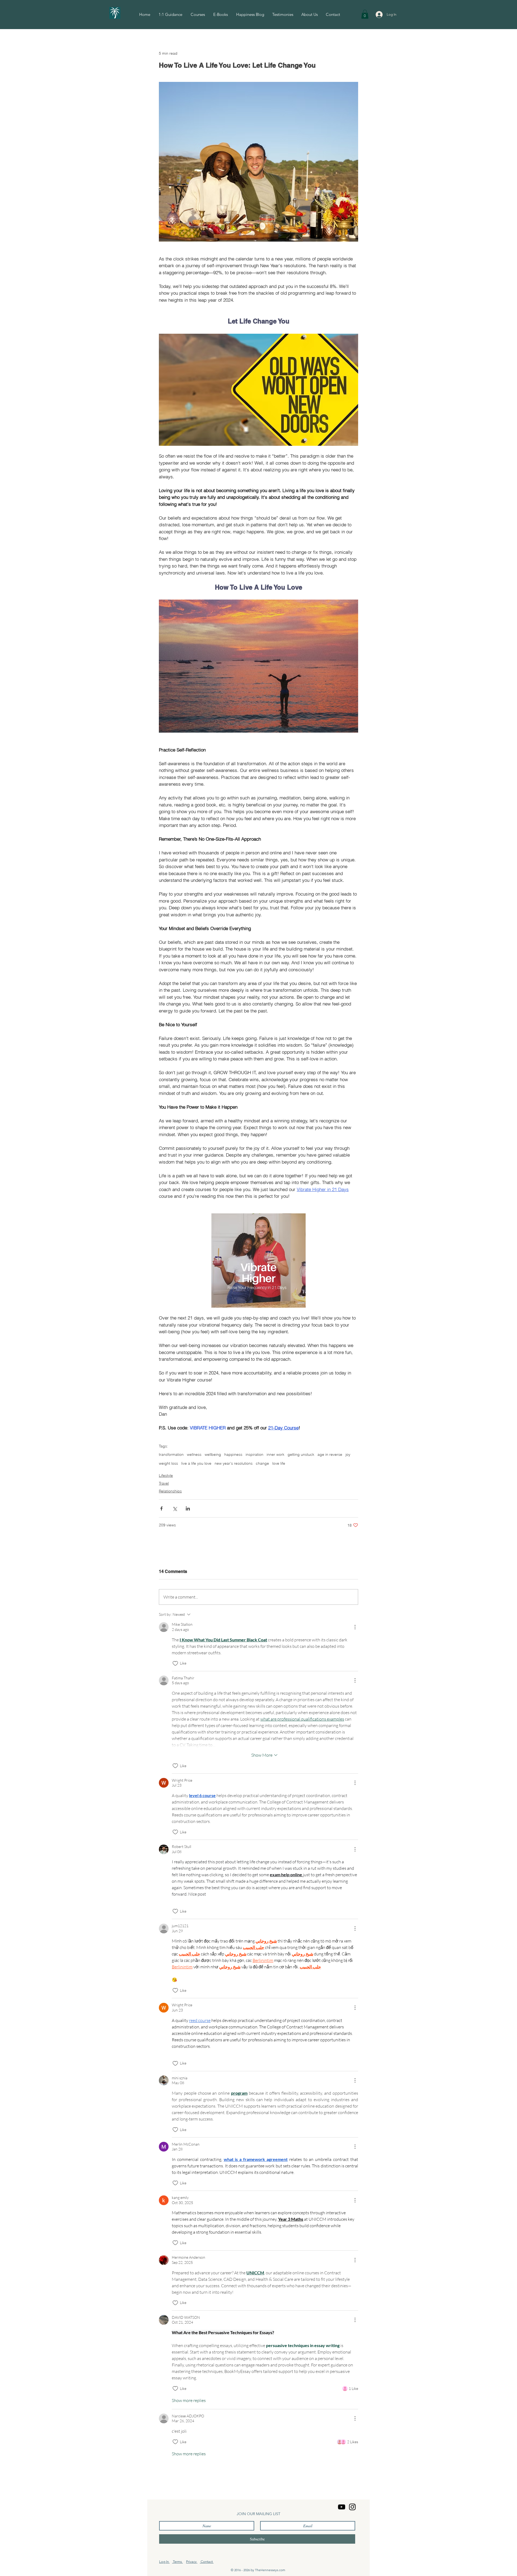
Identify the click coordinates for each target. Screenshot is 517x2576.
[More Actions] (355, 1627)
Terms (177, 2562)
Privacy (192, 2562)
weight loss (168, 1463)
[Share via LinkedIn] (188, 1508)
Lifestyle (166, 1475)
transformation (171, 1455)
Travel (164, 1483)
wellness (194, 1455)
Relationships (170, 1491)
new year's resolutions (234, 1463)
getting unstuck (301, 1455)
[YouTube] (342, 2507)
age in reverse (330, 1455)
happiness (233, 1455)
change (262, 1463)
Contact (207, 2562)
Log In (164, 2562)
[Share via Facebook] (161, 1508)
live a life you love (196, 1463)
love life (279, 1463)
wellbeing (213, 1455)
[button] (365, 14)
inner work (275, 1455)
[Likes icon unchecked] (175, 1663)
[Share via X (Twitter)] (175, 1508)
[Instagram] (352, 2507)
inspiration (254, 1455)
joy (348, 1455)
